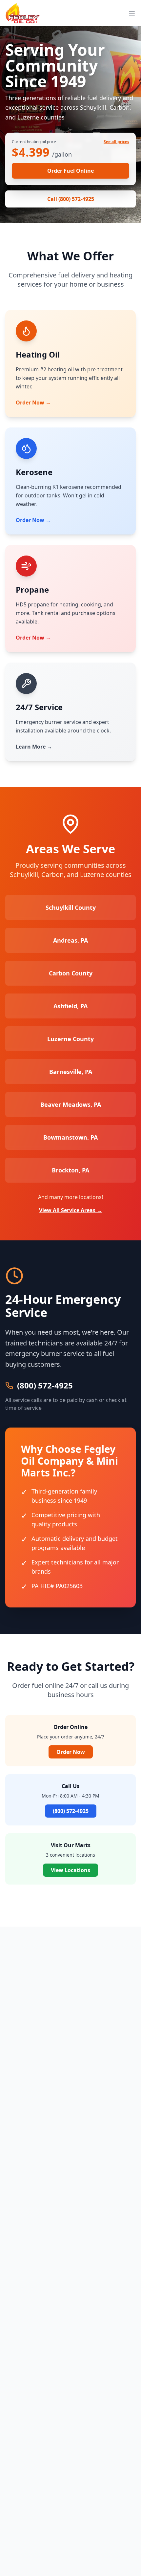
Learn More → (34, 747)
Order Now (71, 1752)
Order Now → (33, 403)
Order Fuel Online (70, 171)
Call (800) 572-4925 (71, 199)
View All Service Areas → (70, 1210)
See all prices (116, 142)
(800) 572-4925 (45, 1386)
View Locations (70, 1870)
